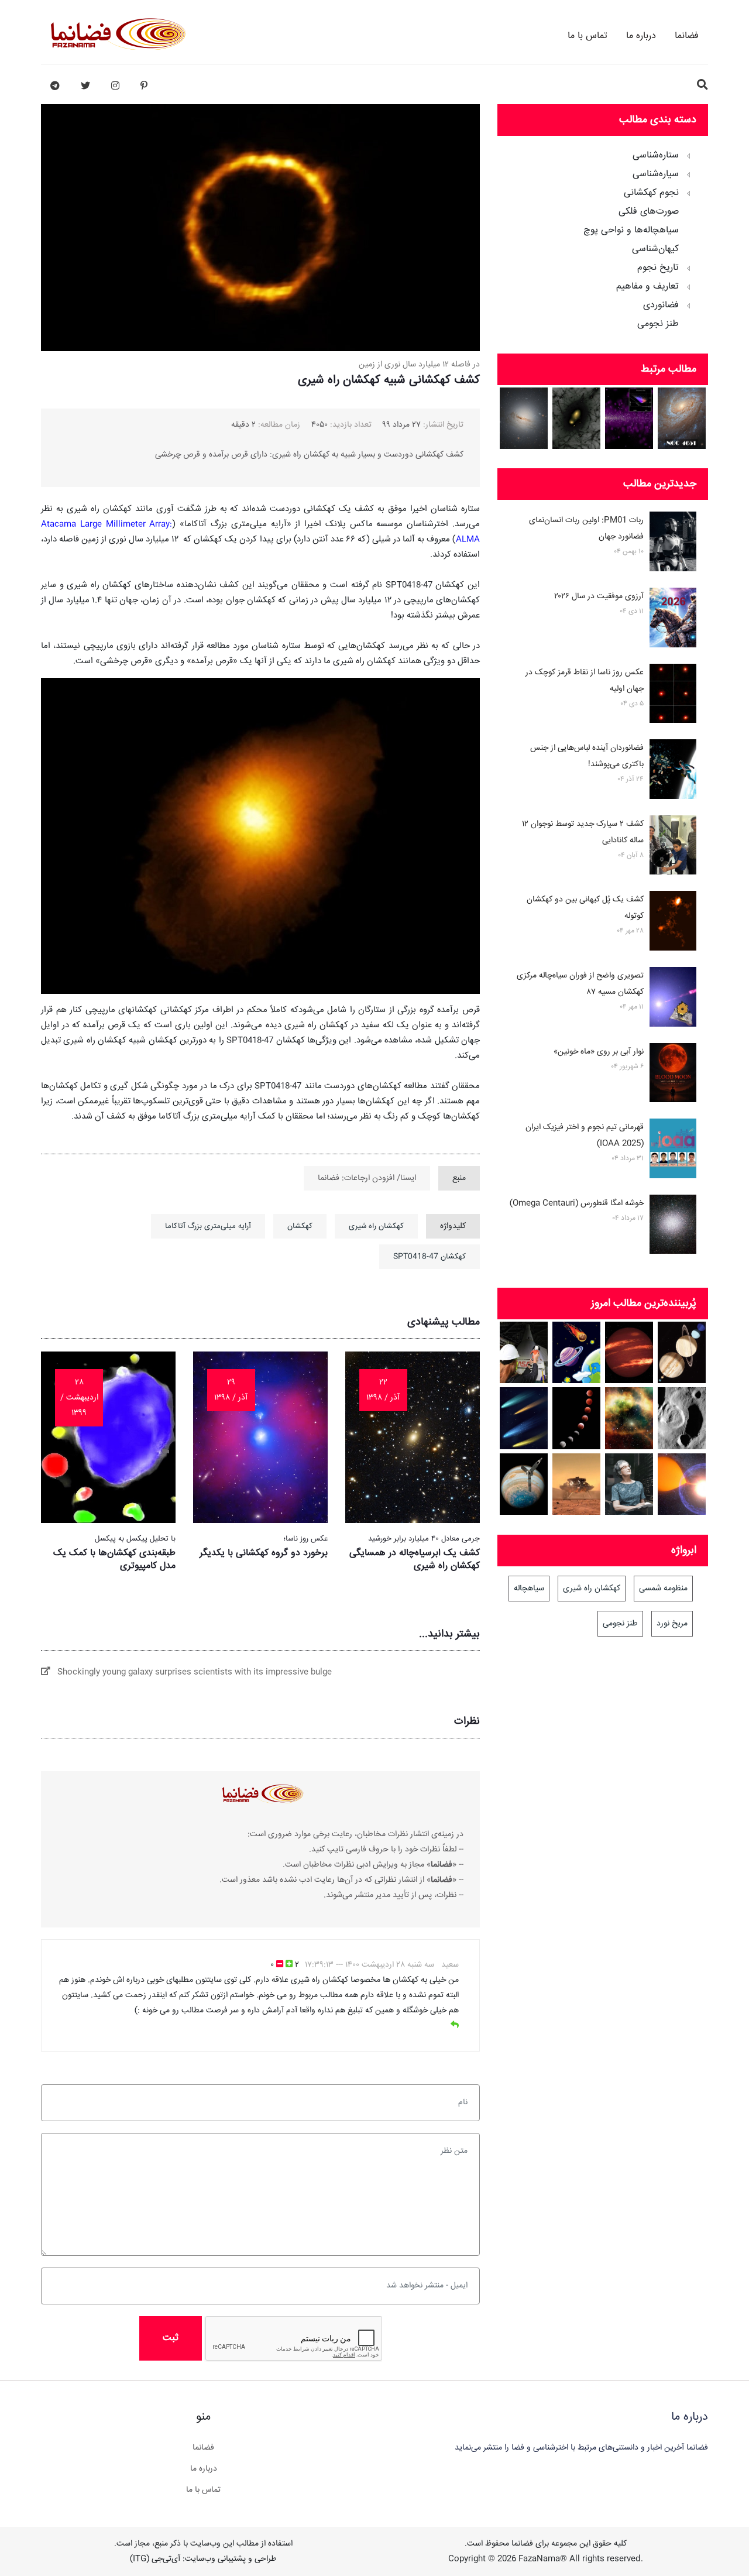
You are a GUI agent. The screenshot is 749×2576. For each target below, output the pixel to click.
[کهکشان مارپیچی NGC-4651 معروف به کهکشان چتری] (682, 418)
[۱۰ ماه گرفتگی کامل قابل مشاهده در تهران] (577, 1418)
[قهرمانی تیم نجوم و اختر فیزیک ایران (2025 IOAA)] (673, 1151)
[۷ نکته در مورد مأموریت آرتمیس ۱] (524, 1352)
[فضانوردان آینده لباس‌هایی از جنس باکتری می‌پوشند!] (673, 771)
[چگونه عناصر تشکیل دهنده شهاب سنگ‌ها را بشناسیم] (524, 1418)
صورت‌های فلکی (649, 212)
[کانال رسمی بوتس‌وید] (55, 86)
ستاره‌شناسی (656, 156)
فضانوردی (661, 306)
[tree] (603, 236)
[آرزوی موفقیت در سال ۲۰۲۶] (673, 620)
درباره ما (641, 36)
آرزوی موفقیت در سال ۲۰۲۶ (599, 596)
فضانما (687, 36)
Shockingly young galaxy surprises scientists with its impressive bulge (191, 1672)
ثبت (171, 2338)
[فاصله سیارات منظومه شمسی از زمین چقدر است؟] (577, 1352)
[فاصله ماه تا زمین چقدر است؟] (682, 1352)
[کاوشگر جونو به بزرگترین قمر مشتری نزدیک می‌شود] (524, 1484)
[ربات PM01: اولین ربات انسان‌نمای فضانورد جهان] (673, 544)
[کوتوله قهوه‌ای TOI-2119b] (629, 1352)
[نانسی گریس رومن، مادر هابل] (629, 1484)
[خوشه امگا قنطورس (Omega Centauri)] (673, 1227)
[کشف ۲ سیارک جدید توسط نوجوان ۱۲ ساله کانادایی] (673, 848)
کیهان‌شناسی (655, 249)
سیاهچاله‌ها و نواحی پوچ (631, 231)
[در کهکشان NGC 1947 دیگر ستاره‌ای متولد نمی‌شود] (524, 418)
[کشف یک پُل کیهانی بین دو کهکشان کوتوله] (673, 923)
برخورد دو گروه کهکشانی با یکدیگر (264, 1553)
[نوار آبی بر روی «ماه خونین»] (673, 1075)
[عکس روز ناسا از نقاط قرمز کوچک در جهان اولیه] (673, 696)
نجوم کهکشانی (651, 193)
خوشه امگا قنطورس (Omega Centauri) (577, 1203)
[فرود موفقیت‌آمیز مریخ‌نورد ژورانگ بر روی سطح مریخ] (577, 1484)
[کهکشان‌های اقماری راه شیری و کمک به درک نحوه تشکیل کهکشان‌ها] (577, 418)
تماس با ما (587, 36)
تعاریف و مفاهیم (647, 287)
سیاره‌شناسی (656, 174)
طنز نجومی (658, 324)
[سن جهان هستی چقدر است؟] (629, 1418)
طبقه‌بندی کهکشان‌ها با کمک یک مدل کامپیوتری (114, 1560)
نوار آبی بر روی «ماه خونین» (599, 1052)
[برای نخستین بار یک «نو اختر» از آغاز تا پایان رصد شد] (682, 1484)
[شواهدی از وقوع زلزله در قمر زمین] (682, 1418)
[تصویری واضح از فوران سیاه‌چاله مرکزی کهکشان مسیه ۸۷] (673, 999)
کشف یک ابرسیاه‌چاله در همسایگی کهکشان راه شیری (415, 1560)
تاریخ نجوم (658, 268)
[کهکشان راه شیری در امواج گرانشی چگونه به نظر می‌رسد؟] (629, 418)
